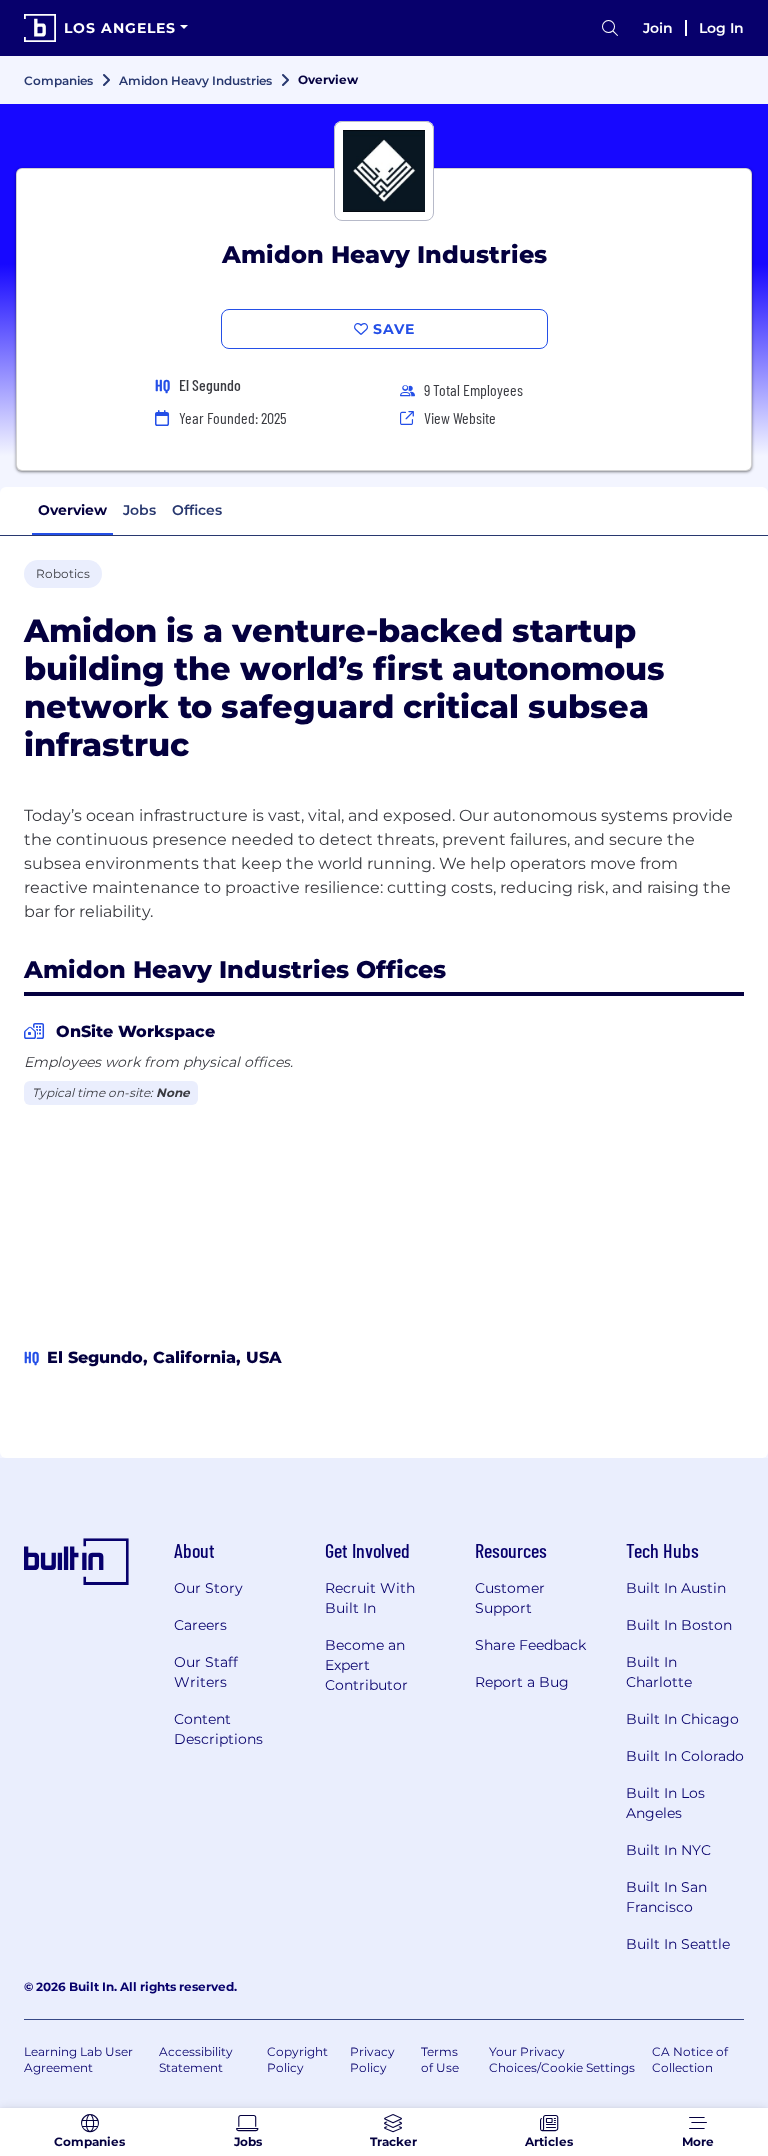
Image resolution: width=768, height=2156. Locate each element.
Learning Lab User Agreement (78, 2059)
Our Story (208, 1588)
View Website (460, 417)
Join (658, 28)
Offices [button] (197, 510)
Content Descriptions (218, 1729)
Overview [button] (72, 510)
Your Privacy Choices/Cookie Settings (562, 2059)
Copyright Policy (297, 2059)
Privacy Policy (372, 2059)
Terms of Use (440, 2059)
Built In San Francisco (666, 1897)
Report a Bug (522, 1682)
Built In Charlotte (659, 1672)
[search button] (610, 28)
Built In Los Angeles (665, 1803)
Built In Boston (679, 1625)
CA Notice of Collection (690, 2059)
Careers (200, 1625)
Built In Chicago (682, 1719)
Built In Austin (676, 1588)
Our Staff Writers (206, 1672)
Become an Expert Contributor (366, 1665)
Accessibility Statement (196, 2059)
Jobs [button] (139, 510)
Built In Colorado (685, 1756)
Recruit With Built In (370, 1598)
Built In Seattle (678, 1944)
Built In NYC (668, 1850)
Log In (721, 28)
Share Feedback (530, 1645)
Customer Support (510, 1598)
